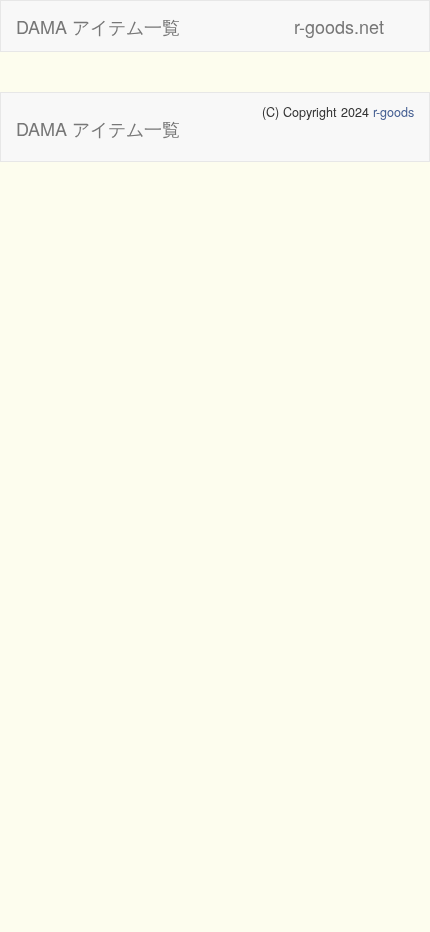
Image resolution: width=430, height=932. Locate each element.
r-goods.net (339, 26)
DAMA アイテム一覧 (98, 26)
